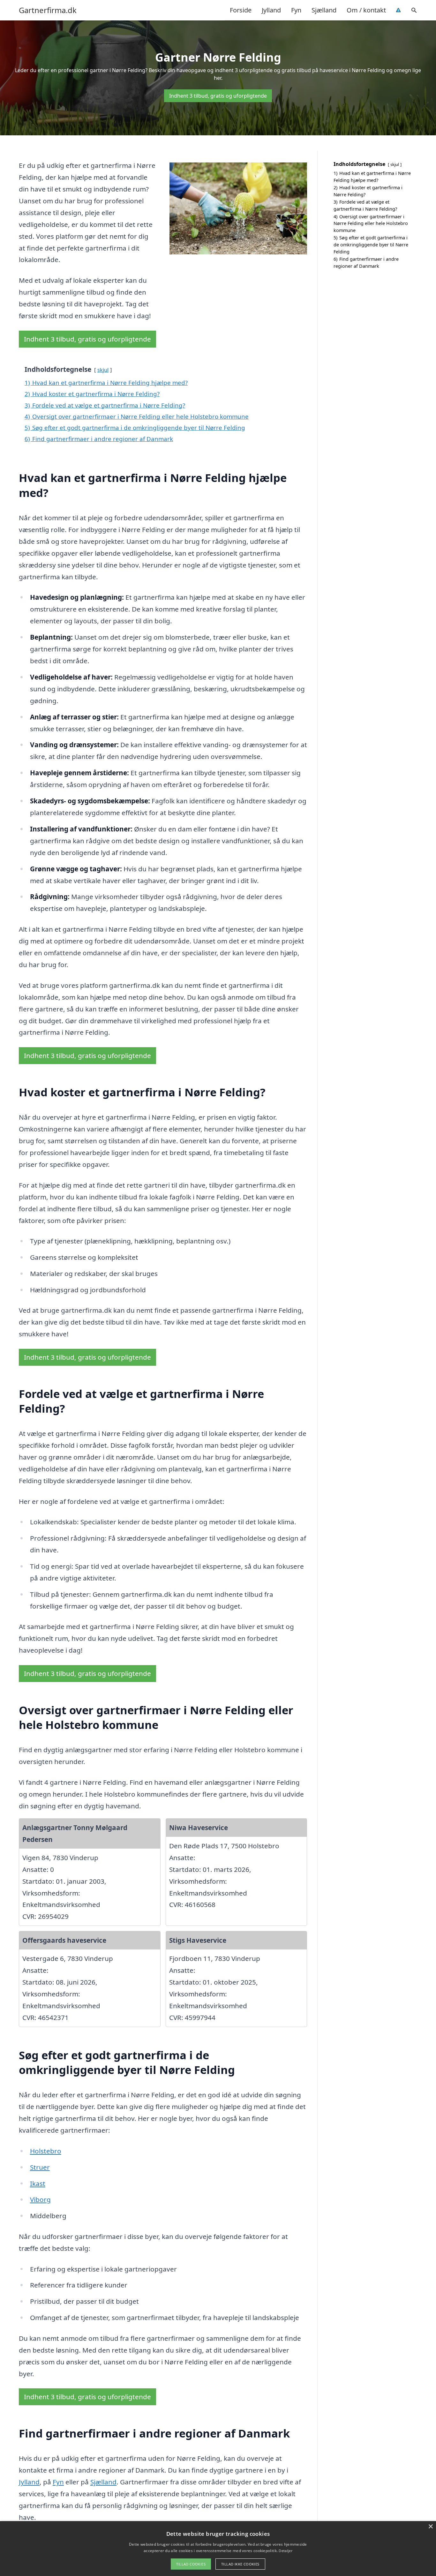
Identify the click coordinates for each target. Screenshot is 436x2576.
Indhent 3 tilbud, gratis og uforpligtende (218, 96)
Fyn (296, 10)
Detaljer (285, 2551)
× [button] (430, 2527)
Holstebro (46, 2151)
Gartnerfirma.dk (48, 10)
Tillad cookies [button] (191, 2564)
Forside (241, 10)
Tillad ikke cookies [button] (240, 2564)
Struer (40, 2167)
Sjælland (324, 10)
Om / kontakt (366, 10)
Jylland (271, 10)
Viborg (40, 2199)
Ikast (38, 2183)
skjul (103, 370)
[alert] (218, 2549)
